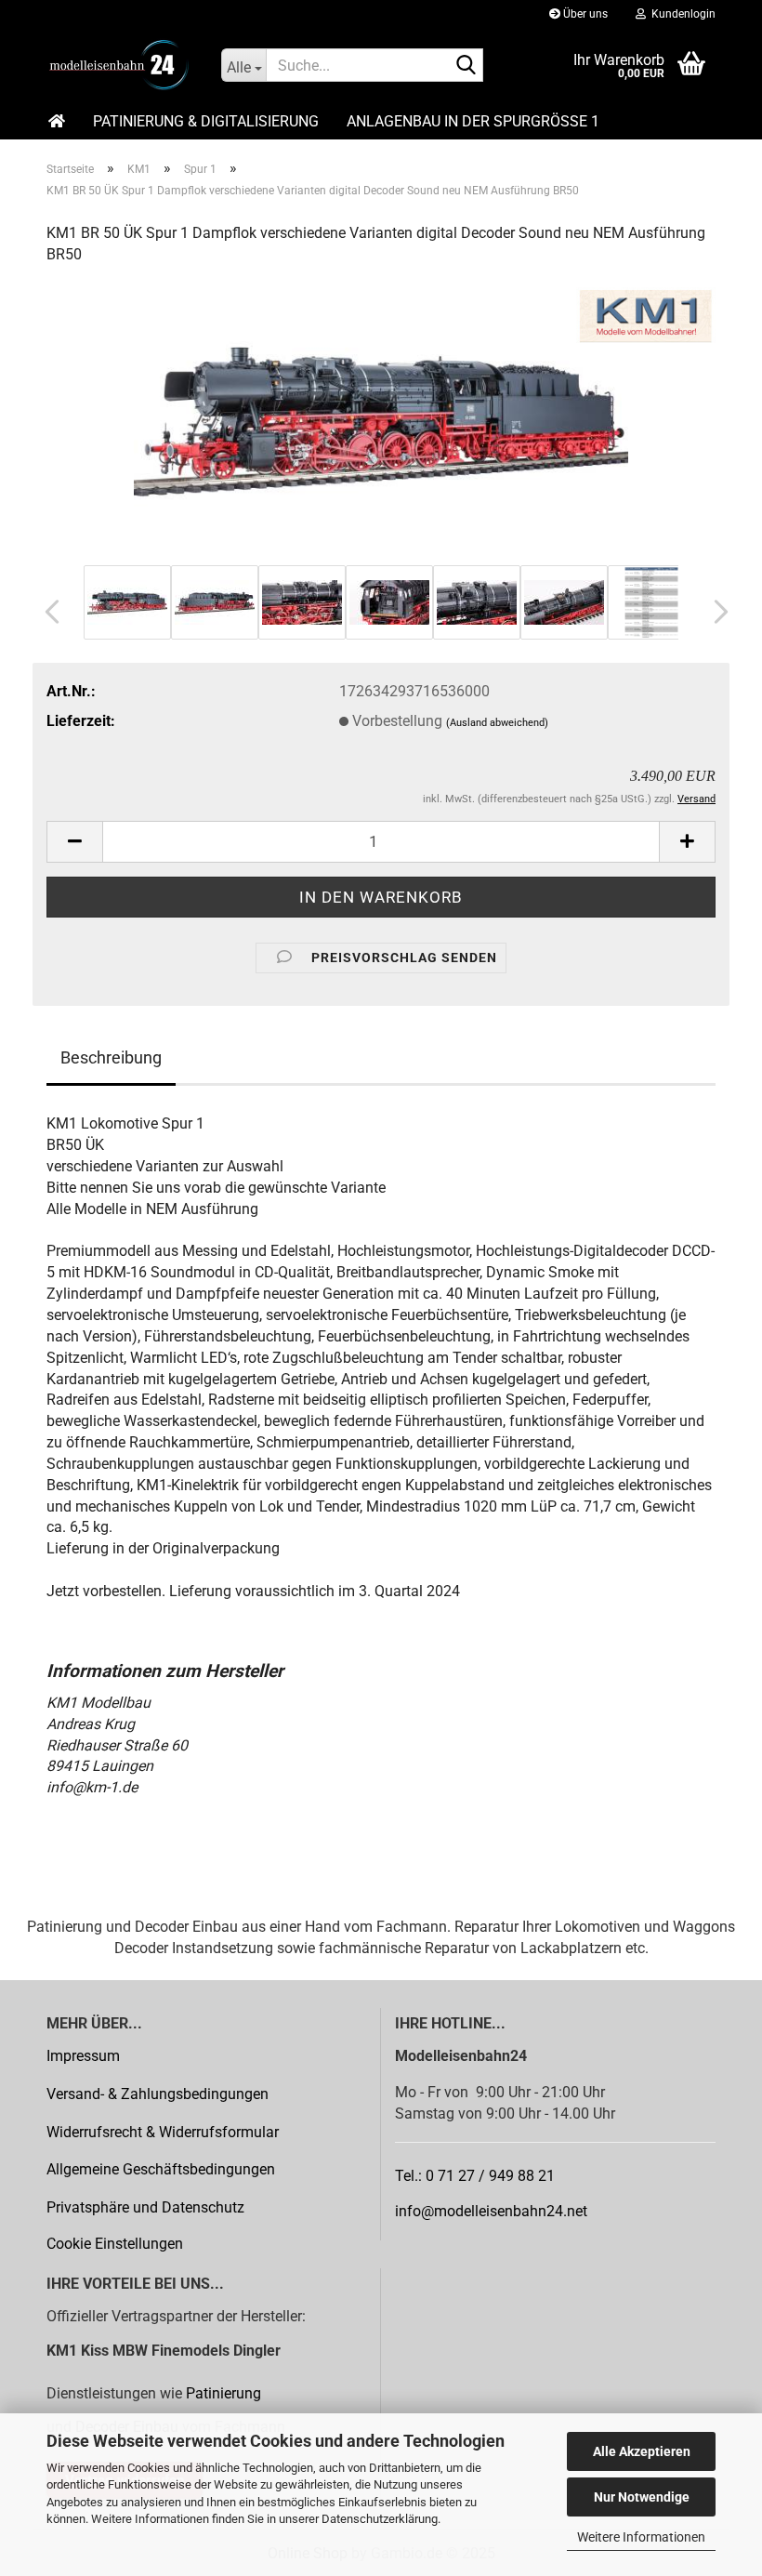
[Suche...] (466, 66)
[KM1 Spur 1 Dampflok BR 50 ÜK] (381, 421)
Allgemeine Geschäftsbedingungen (161, 2169)
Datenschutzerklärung (380, 2519)
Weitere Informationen (641, 2537)
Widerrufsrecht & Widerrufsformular (163, 2132)
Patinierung (223, 2393)
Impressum (83, 2056)
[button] (46, 612)
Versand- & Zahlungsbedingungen (158, 2094)
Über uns (584, 14)
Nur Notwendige (642, 2497)
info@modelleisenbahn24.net (491, 2211)
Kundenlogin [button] (681, 14)
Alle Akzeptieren (642, 2451)
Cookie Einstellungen (115, 2244)
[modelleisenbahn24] (120, 65)
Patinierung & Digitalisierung (206, 121)
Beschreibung (111, 1057)
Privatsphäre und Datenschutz (145, 2207)
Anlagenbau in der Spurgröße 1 (473, 121)
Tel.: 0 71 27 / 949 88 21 (475, 2176)
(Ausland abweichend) (497, 723)
